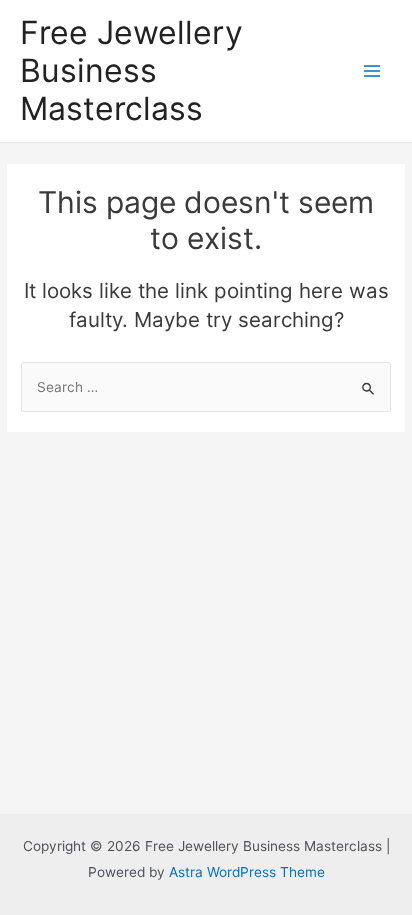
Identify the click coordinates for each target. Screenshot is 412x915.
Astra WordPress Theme (247, 872)
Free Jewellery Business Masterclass (131, 71)
